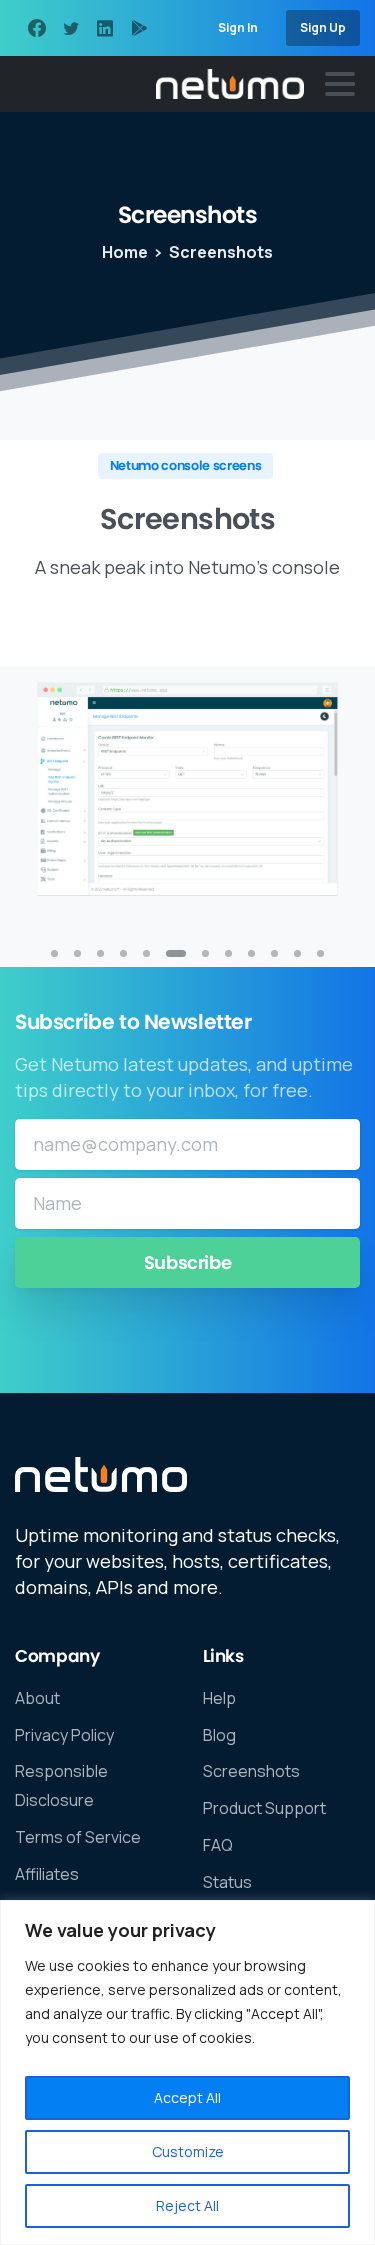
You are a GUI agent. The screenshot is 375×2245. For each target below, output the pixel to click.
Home (125, 252)
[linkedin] (105, 28)
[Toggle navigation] (340, 84)
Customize (188, 2151)
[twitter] (71, 28)
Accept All (187, 2097)
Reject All (187, 2205)
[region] (187, 2072)
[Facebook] (37, 28)
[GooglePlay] (139, 28)
